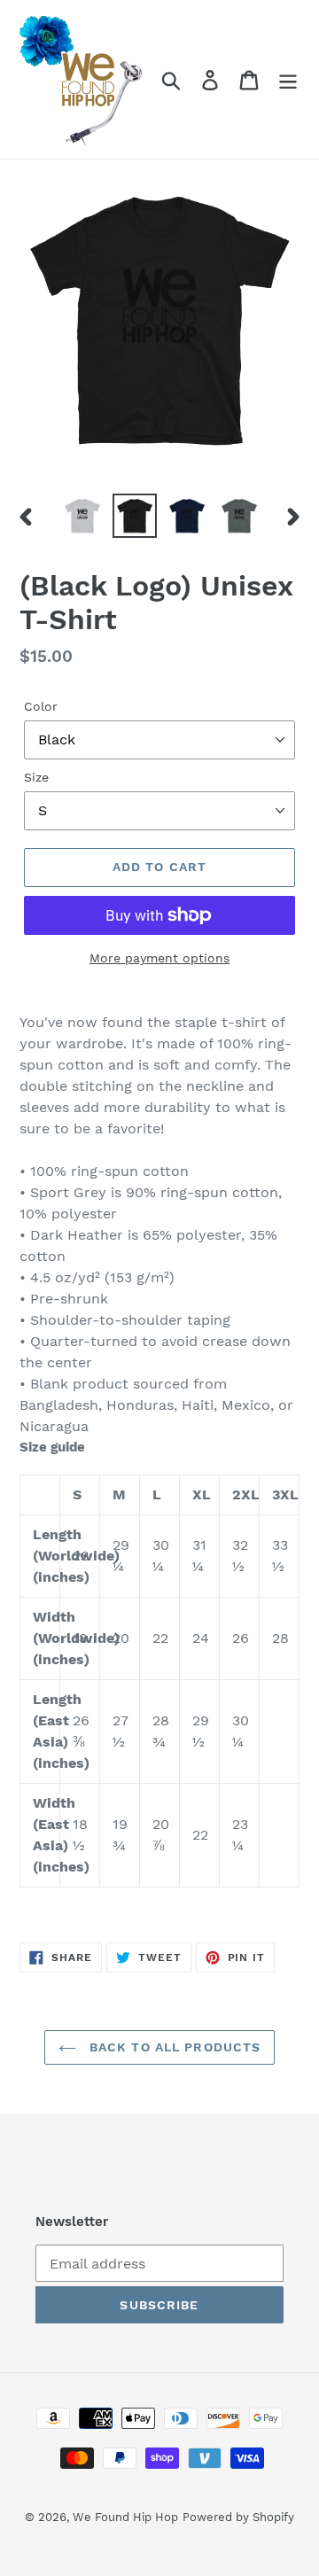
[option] (82, 516)
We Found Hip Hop (125, 2517)
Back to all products (173, 2047)
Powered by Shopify (238, 2517)
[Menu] (288, 79)
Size (36, 777)
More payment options (159, 958)
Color (41, 706)
